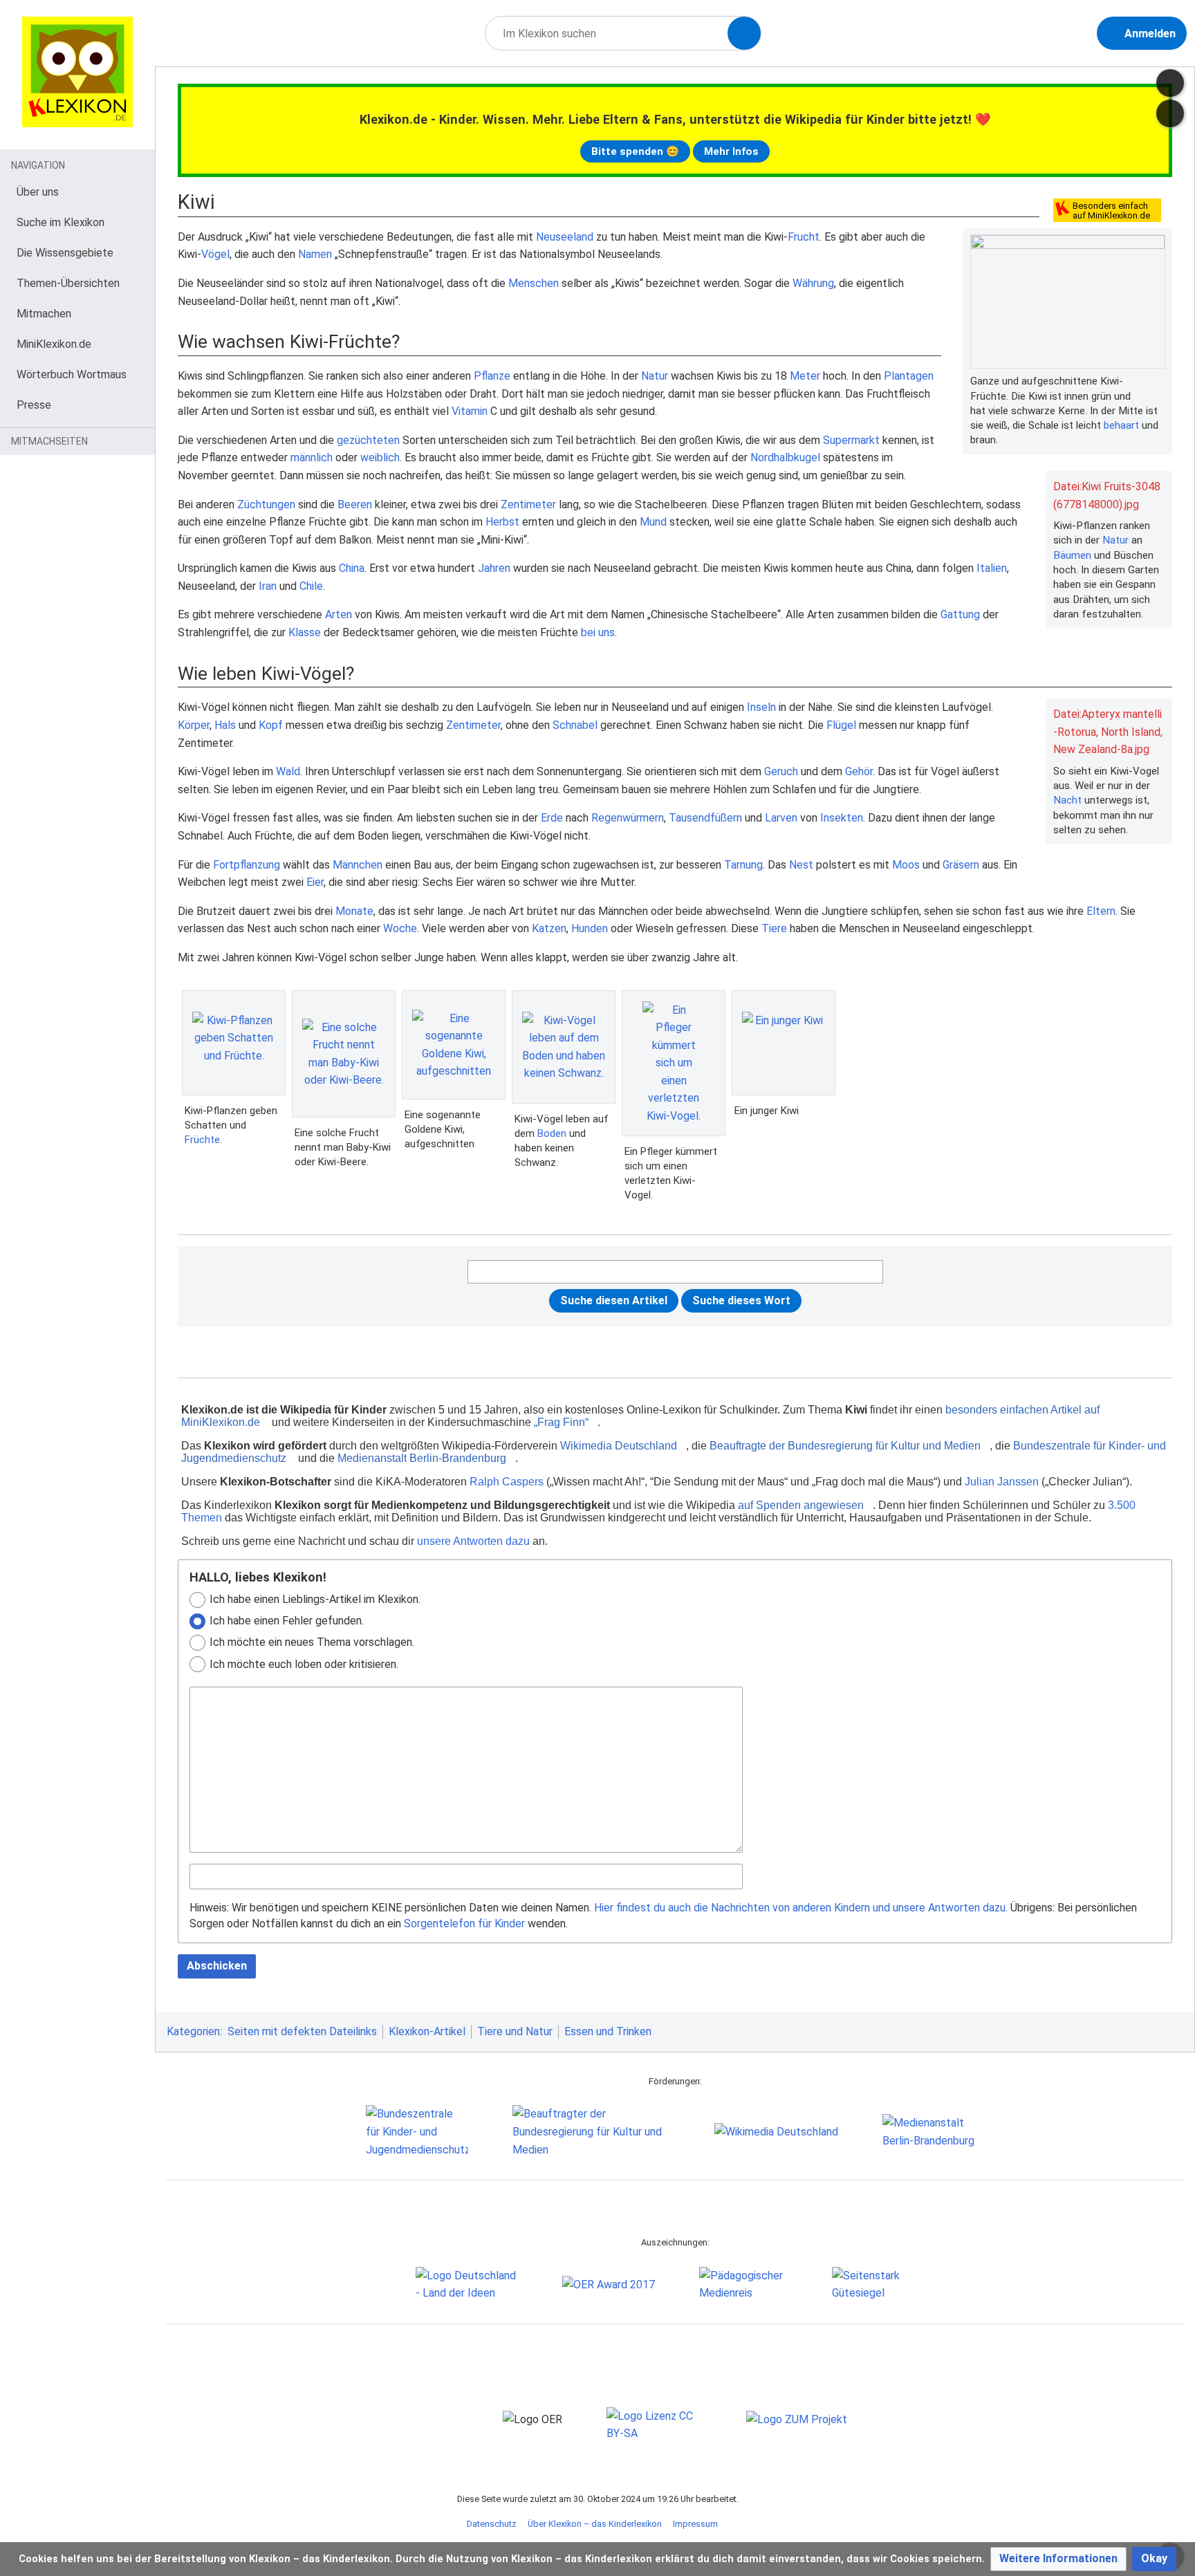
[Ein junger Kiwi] (784, 1043)
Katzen (549, 928)
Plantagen (909, 376)
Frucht (804, 237)
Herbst (502, 522)
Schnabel (575, 725)
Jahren (494, 568)
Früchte (202, 1140)
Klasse (305, 632)
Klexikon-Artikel (427, 2031)
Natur (1115, 540)
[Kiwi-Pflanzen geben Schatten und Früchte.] (234, 1043)
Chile (311, 586)
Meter (805, 376)
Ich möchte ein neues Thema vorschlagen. (312, 1642)
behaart (1121, 425)
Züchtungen (266, 504)
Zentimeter (528, 504)
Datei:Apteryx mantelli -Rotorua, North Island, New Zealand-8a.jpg (1108, 732)
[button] (1058, 2559)
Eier (315, 882)
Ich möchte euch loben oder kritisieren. (304, 1664)
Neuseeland (565, 237)
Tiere (774, 928)
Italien (992, 568)
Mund (653, 522)
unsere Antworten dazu (473, 1541)
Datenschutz (492, 2524)
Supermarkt (851, 440)
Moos (906, 865)
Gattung (960, 614)
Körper (194, 725)
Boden (552, 1133)
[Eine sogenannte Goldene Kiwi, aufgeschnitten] (454, 1045)
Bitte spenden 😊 (635, 151)
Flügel (841, 725)
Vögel (215, 254)
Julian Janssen (1002, 1482)
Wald (288, 771)
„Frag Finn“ (561, 1422)
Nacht (1067, 800)
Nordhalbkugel (785, 457)
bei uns (598, 632)
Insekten (842, 818)
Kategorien (193, 2031)
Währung (813, 283)
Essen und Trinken (608, 2031)
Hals (225, 725)
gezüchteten (368, 440)
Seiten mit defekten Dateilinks (302, 2031)
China (352, 568)
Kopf (271, 725)
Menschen (534, 283)
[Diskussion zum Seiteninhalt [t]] (1170, 83)
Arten (339, 614)
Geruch (781, 771)
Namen (315, 254)
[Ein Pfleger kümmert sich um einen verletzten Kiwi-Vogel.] (674, 1063)
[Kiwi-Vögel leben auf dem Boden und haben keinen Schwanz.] (564, 1047)
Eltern (1101, 911)
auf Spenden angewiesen (801, 1505)
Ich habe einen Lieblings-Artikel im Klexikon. (315, 1599)
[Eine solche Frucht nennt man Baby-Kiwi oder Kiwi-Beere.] (344, 1054)
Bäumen (1072, 555)
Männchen (358, 865)
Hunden (590, 928)
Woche (400, 928)
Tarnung (743, 865)
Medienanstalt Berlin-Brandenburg (422, 1458)
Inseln (761, 707)
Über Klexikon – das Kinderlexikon (595, 2524)
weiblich (380, 457)
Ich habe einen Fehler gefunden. (287, 1621)
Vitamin (470, 411)
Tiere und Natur (515, 2031)
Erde (552, 818)
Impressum (695, 2524)
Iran (268, 586)
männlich (312, 457)
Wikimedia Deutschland (619, 1446)
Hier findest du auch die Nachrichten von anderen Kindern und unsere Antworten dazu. (801, 1908)
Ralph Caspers (507, 1482)
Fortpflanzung (247, 865)
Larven (781, 818)
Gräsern (961, 865)
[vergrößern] (1158, 381)
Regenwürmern (628, 818)
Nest (801, 865)
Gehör (859, 771)
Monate (354, 911)
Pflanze (492, 376)
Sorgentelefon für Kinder (464, 1924)
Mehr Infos (731, 151)
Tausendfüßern (705, 818)
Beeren (355, 504)
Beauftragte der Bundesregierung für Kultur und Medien (845, 1446)
